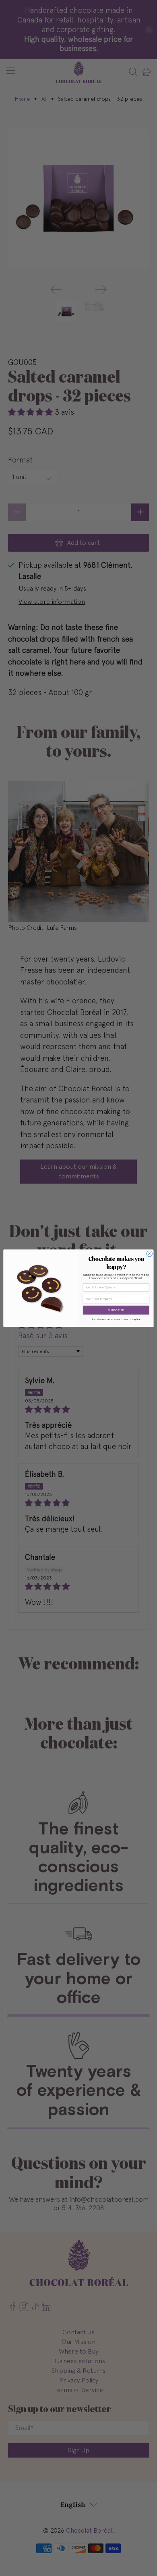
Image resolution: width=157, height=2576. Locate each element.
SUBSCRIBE (116, 1310)
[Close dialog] (150, 1254)
